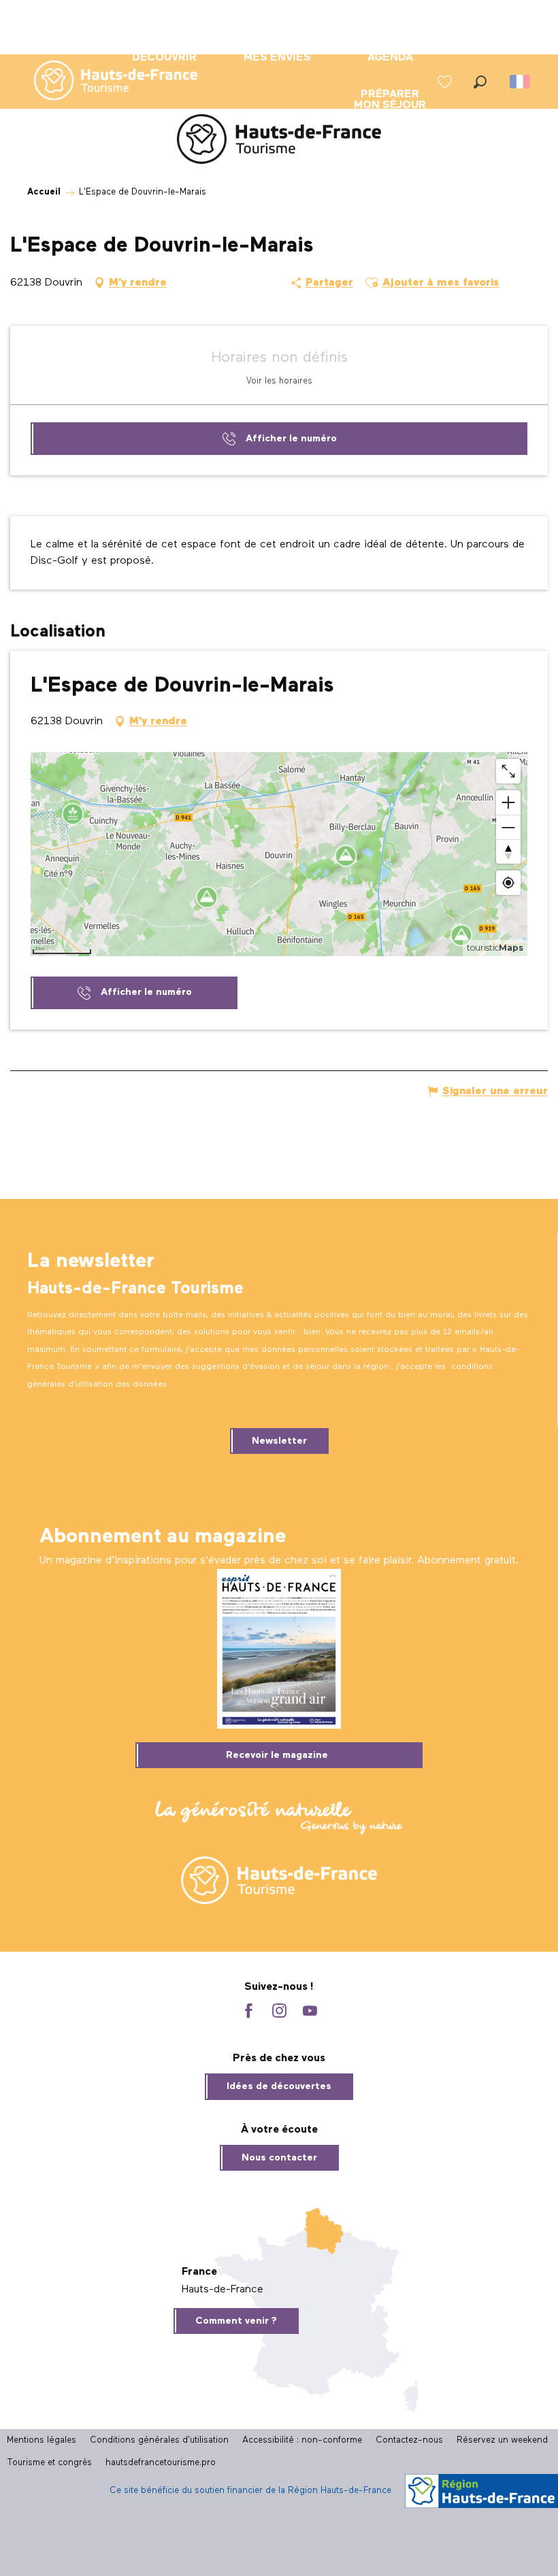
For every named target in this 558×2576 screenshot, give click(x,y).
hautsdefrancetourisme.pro (161, 2463)
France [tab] (199, 2272)
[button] (480, 82)
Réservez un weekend (502, 2440)
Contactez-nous (409, 2440)
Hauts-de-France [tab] (223, 2290)
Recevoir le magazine (277, 1755)
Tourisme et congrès (49, 2463)
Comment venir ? (236, 2321)
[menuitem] (105, 82)
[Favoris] (446, 82)
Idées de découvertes (279, 2086)
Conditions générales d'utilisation (159, 2440)
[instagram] (279, 2012)
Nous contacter (279, 2158)
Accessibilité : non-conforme (302, 2440)
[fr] (521, 82)
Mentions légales (42, 2440)
